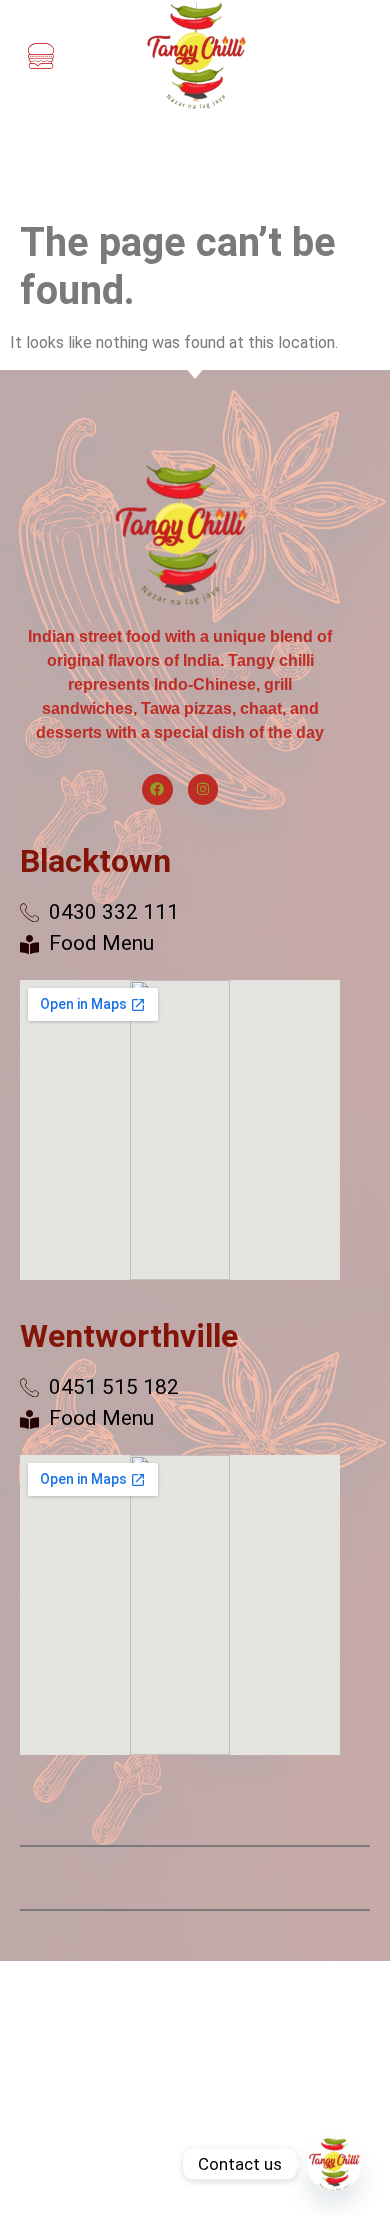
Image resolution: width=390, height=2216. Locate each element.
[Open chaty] (334, 2164)
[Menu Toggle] (41, 56)
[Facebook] (157, 789)
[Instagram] (203, 789)
